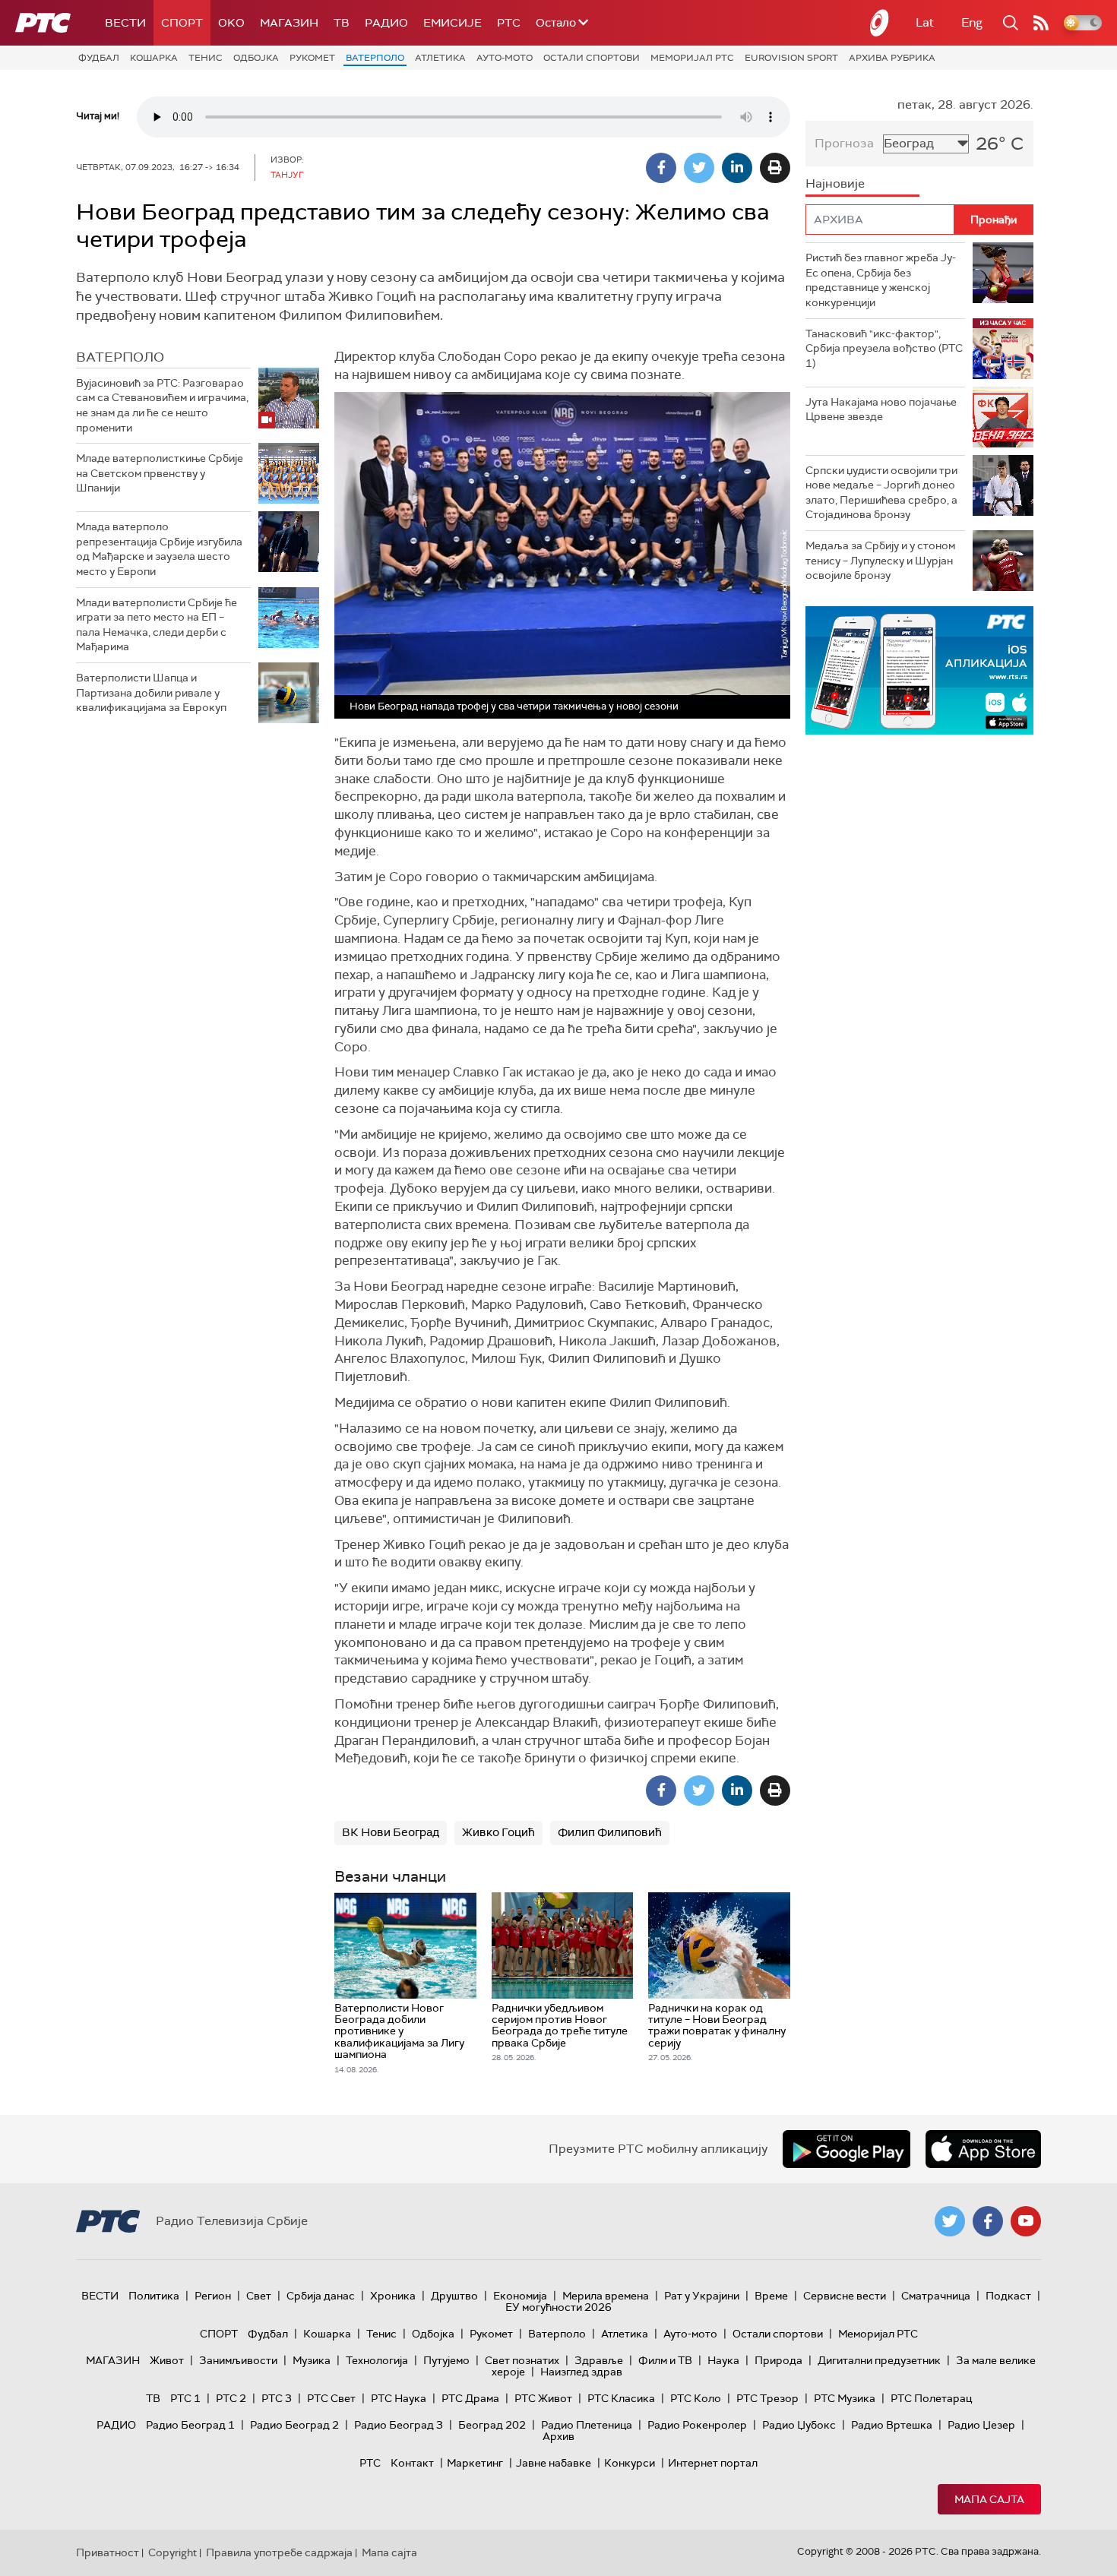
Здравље (599, 2360)
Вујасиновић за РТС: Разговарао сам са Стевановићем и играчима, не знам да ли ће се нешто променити (162, 405)
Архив (558, 2436)
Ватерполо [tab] (120, 357)
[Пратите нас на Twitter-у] (950, 2221)
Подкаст (1008, 2296)
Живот (167, 2360)
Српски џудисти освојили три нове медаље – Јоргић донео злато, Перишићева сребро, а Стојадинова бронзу (881, 493)
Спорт (182, 23)
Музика (312, 2360)
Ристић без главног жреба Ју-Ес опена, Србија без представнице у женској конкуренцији (881, 280)
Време (771, 2296)
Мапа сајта (989, 2499)
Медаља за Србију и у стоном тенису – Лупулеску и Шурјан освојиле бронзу (880, 560)
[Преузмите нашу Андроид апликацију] (846, 2149)
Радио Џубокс (799, 2425)
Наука (723, 2360)
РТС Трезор (767, 2398)
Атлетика (440, 58)
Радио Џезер (981, 2425)
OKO (231, 23)
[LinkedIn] (737, 168)
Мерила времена (606, 2296)
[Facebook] (661, 168)
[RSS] (1041, 23)
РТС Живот (543, 2398)
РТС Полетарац (931, 2398)
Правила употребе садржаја (279, 2552)
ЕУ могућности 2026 (558, 2307)
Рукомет (312, 58)
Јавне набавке (554, 2463)
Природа (778, 2360)
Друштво (454, 2296)
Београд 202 (492, 2425)
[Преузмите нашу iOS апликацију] (983, 2149)
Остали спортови (592, 58)
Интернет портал (713, 2463)
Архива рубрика (892, 58)
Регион (213, 2296)
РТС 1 (185, 2398)
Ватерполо (375, 58)
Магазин (289, 23)
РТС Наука (399, 2398)
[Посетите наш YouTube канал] (1026, 2221)
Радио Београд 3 (399, 2425)
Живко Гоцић (498, 1832)
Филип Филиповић (610, 1832)
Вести (125, 23)
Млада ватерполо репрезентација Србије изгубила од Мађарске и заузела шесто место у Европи (159, 549)
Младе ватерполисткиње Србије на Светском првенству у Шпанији (160, 473)
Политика (154, 2296)
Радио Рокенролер (697, 2425)
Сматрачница (936, 2296)
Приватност (108, 2552)
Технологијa (377, 2360)
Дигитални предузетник (879, 2360)
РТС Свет (331, 2398)
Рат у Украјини (702, 2296)
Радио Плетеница (587, 2425)
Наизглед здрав (581, 2372)
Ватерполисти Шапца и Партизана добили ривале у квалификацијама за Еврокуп (151, 692)
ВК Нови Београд (391, 1832)
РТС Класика (621, 2398)
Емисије (452, 23)
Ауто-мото (505, 58)
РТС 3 (277, 2398)
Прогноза (844, 143)
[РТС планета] (880, 23)
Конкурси (630, 2463)
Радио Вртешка (892, 2425)
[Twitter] (699, 168)
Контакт (412, 2463)
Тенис (206, 58)
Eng (972, 22)
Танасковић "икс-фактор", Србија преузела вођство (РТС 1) (884, 348)
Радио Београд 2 (294, 2425)
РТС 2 (231, 2398)
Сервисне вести (845, 2296)
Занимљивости (238, 2360)
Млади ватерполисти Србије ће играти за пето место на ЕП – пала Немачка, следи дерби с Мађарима (157, 625)
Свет (259, 2296)
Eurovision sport (791, 58)
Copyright (172, 2552)
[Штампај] (775, 168)
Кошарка (154, 58)
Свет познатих (522, 2360)
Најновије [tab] (835, 183)
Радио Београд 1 (190, 2425)
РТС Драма (470, 2398)
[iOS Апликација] (919, 670)
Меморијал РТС (692, 58)
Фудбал (99, 58)
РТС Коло (696, 2398)
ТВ (342, 23)
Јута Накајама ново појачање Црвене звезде (881, 409)
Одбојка (256, 58)
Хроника (393, 2296)
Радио (386, 23)
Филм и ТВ (665, 2360)
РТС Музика (845, 2398)
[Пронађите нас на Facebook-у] (988, 2221)
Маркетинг (475, 2463)
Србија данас (321, 2296)
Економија (520, 2296)
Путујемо (446, 2360)
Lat (925, 22)
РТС (509, 23)
